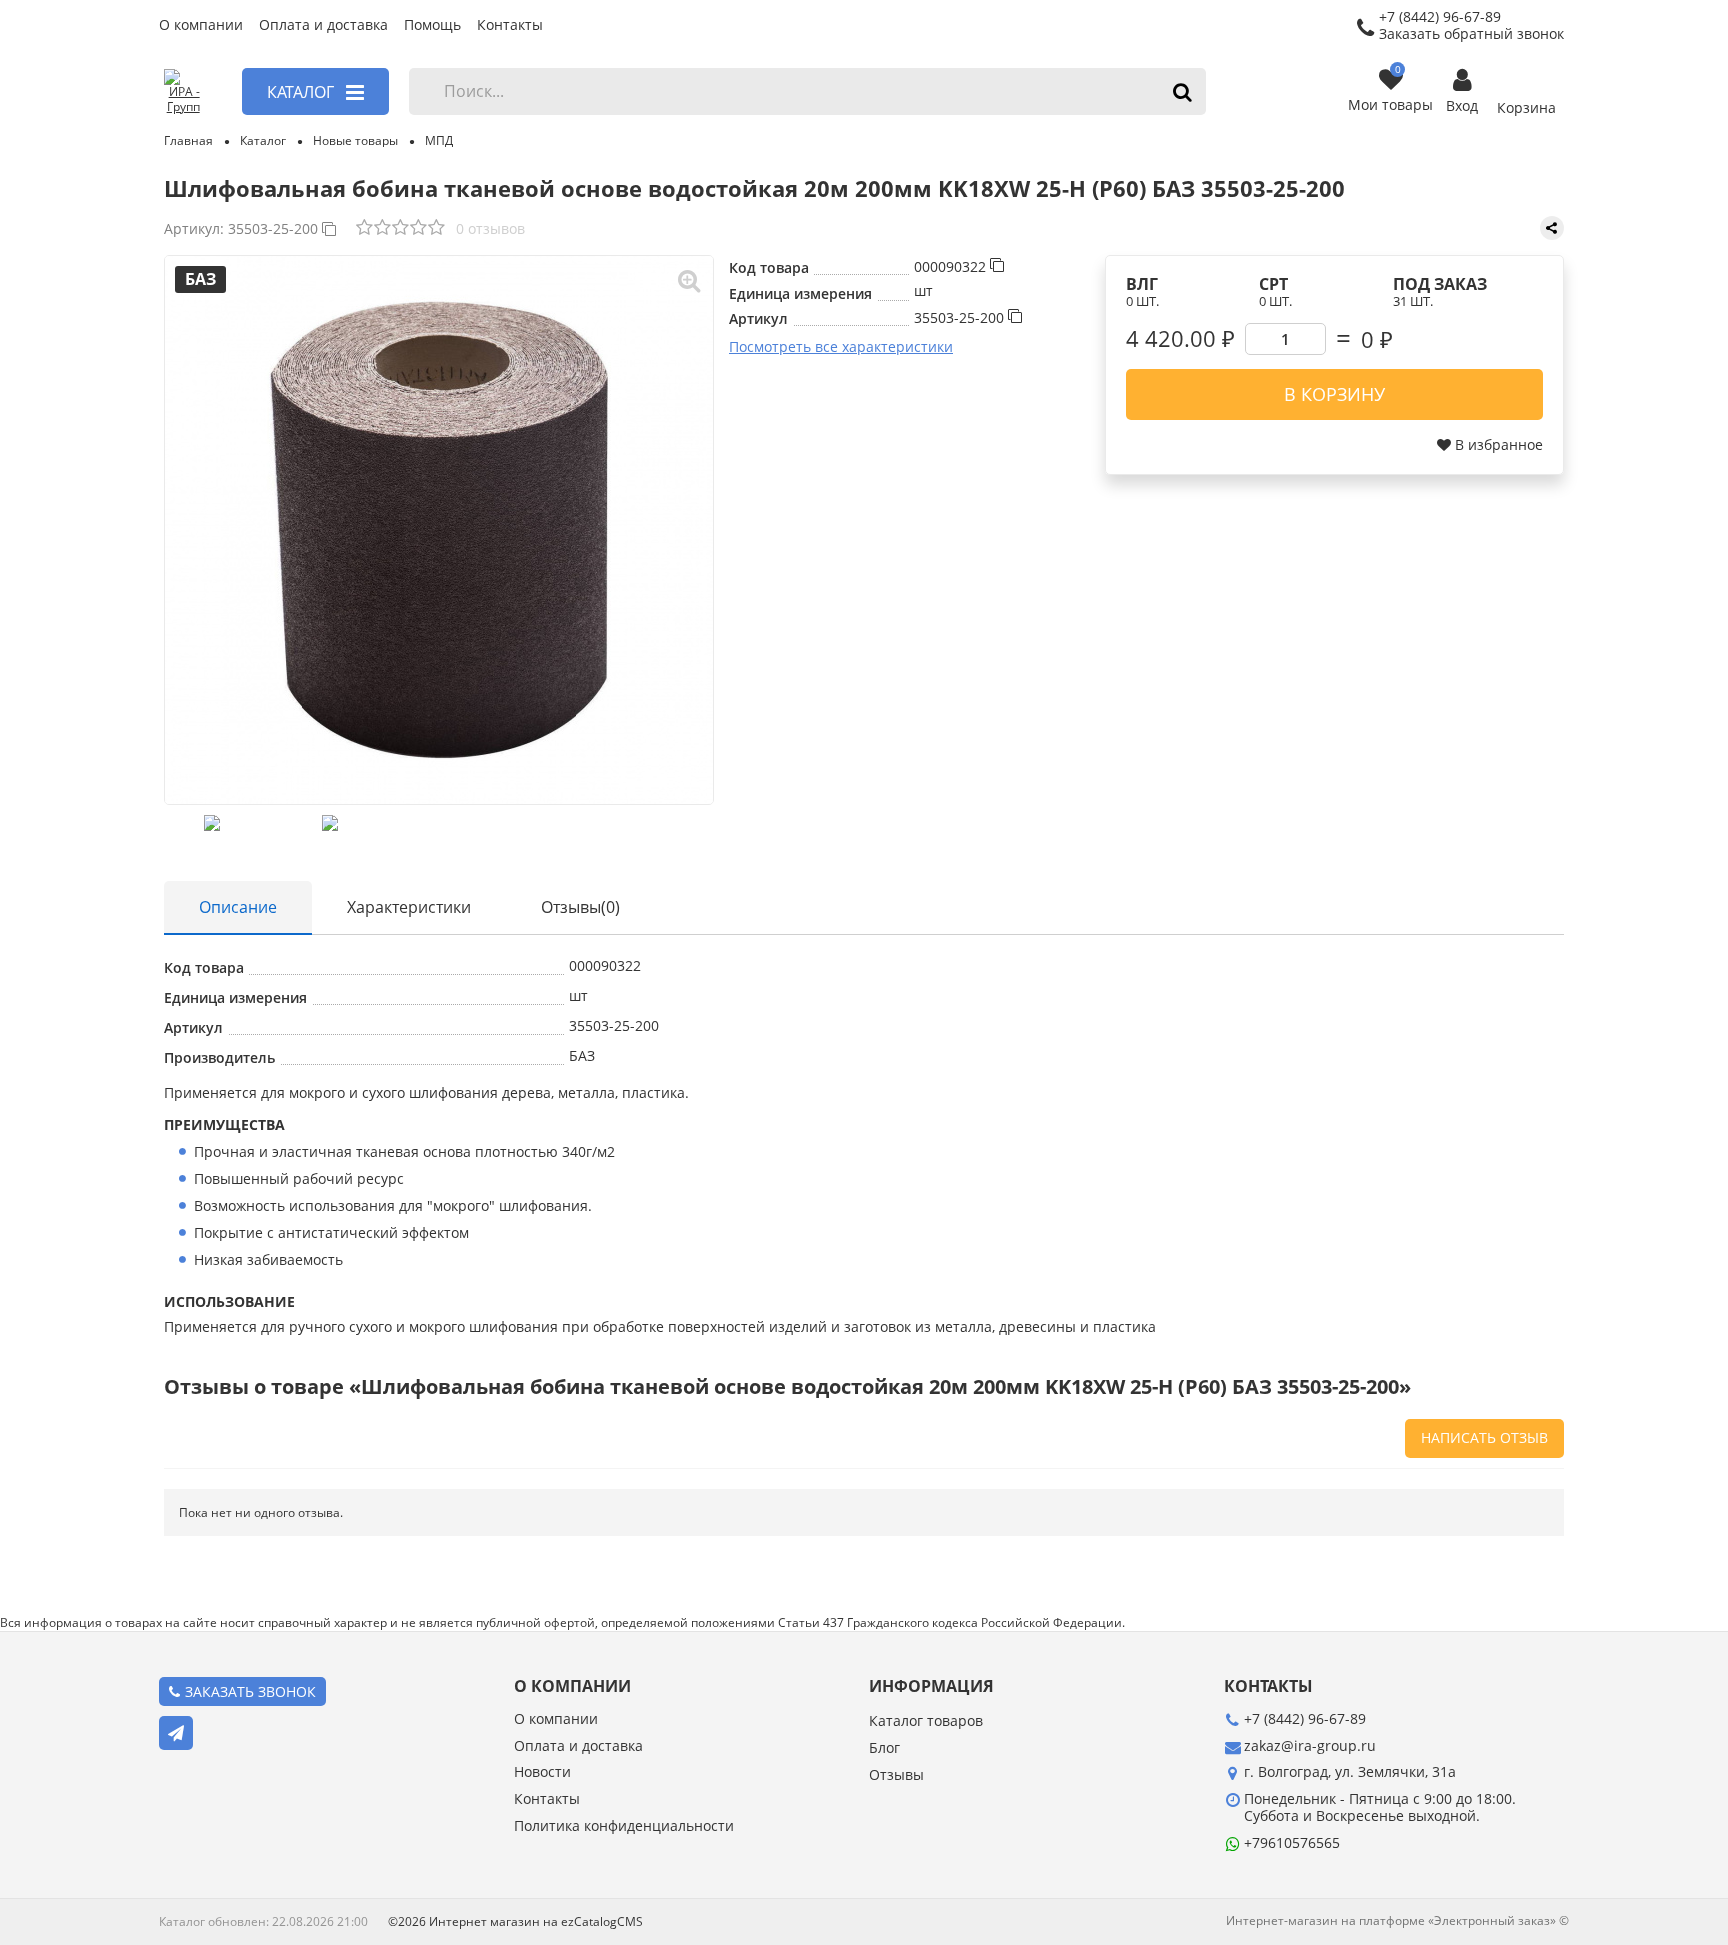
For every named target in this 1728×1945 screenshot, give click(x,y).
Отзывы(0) (580, 907)
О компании (201, 25)
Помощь (432, 25)
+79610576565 (1292, 1842)
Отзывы (896, 1775)
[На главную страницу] (182, 92)
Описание (238, 907)
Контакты (510, 25)
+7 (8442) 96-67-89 (1305, 1718)
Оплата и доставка (323, 25)
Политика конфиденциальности (624, 1826)
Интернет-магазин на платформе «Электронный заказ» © (1397, 1920)
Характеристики (409, 907)
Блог (884, 1748)
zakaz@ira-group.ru (1310, 1745)
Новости (542, 1772)
